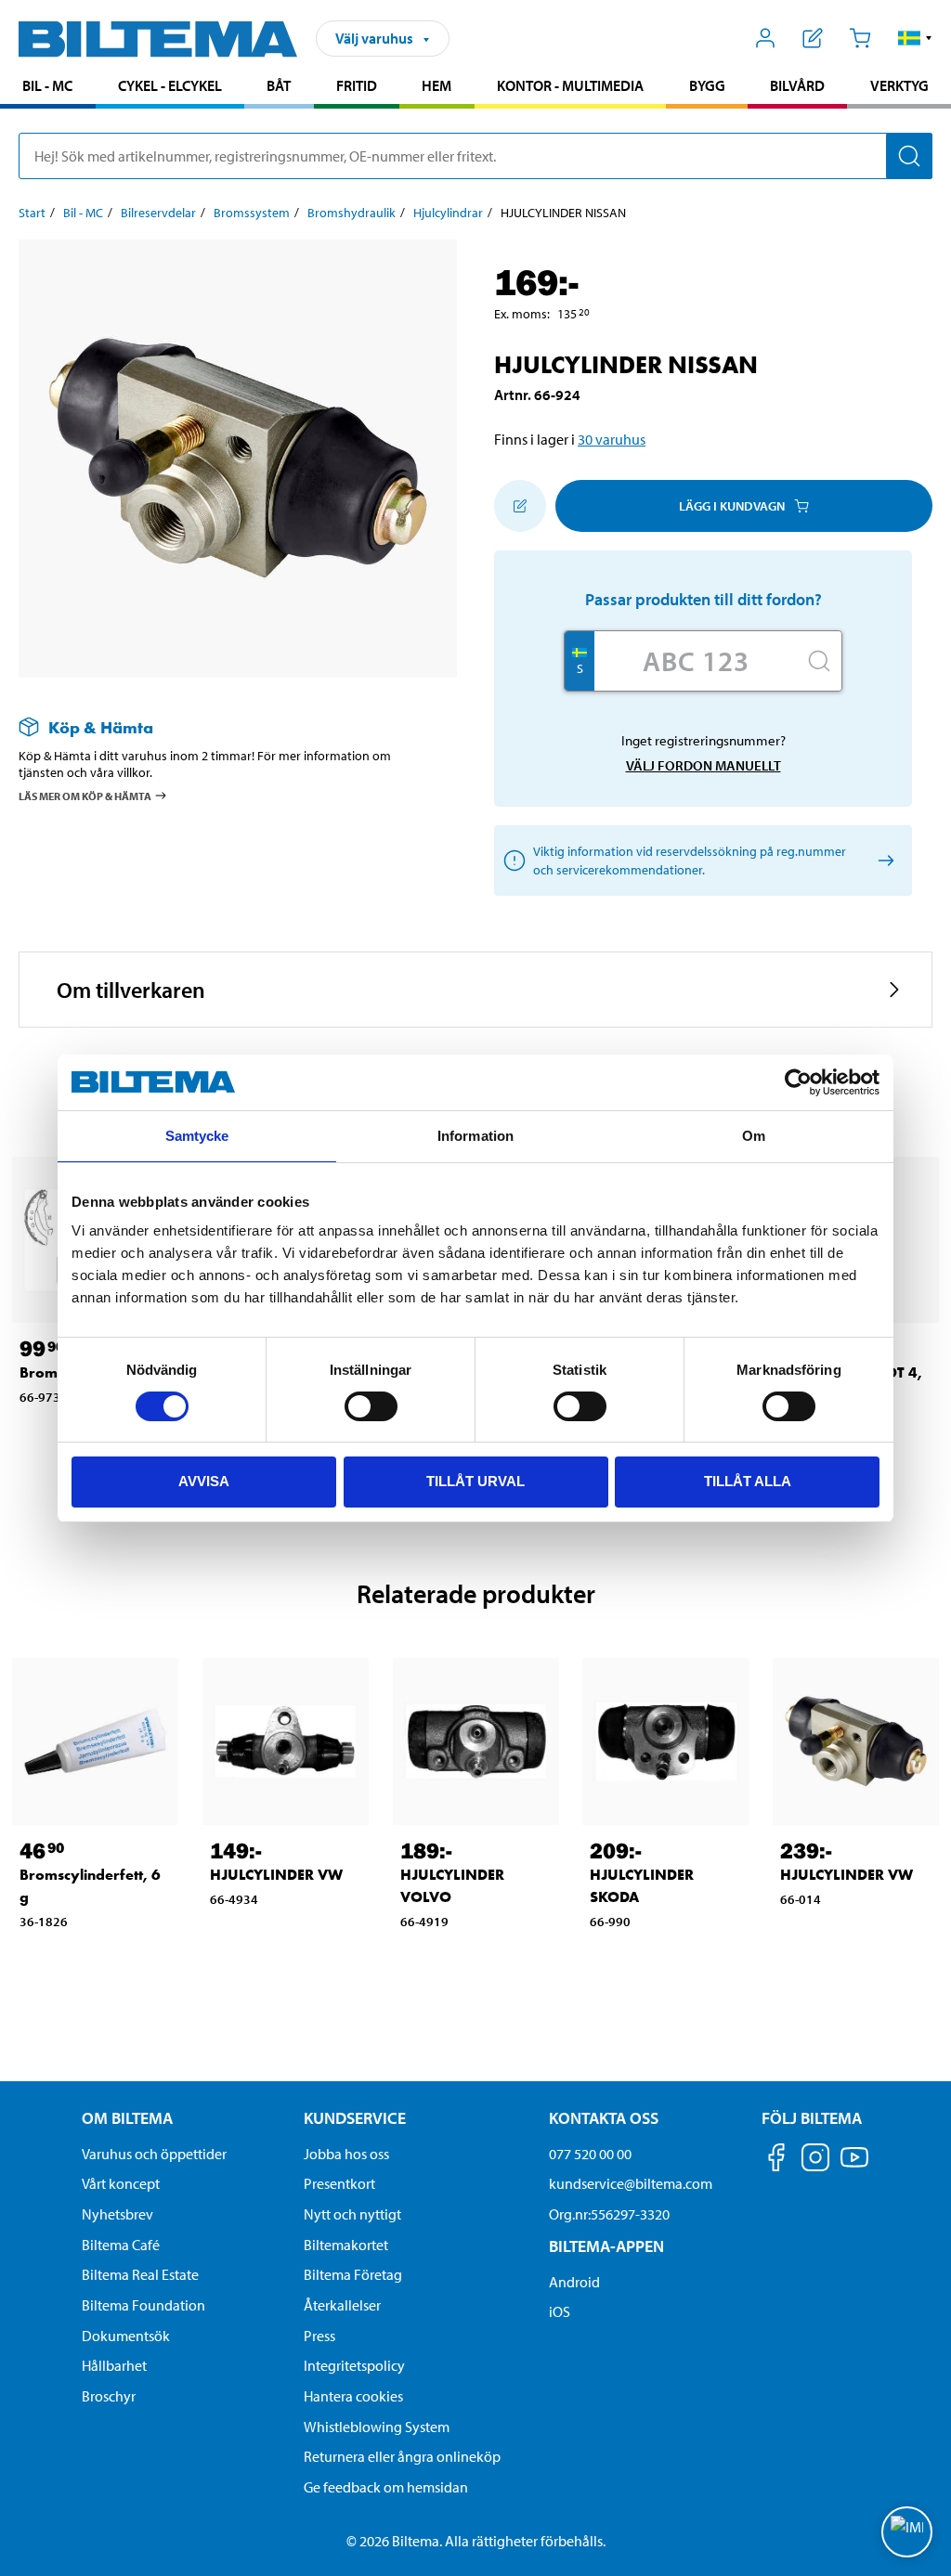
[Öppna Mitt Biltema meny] (766, 38)
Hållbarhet (114, 2365)
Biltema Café (121, 2245)
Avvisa (204, 1481)
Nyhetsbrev (117, 2214)
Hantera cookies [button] (353, 2396)
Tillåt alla (748, 1481)
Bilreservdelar (158, 213)
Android (574, 2282)
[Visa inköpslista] (813, 38)
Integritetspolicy (354, 2365)
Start (32, 213)
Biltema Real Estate (140, 2274)
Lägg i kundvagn (732, 506)
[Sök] (909, 156)
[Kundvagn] (860, 38)
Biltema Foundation (143, 2305)
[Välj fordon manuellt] (883, 861)
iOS (560, 2311)
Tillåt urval (475, 1481)
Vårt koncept (121, 2183)
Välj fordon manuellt (703, 765)
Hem (436, 85)
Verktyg (899, 85)
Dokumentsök (126, 2336)
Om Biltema (127, 2118)
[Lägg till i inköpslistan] (520, 506)
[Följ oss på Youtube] (854, 2166)
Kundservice (355, 2118)
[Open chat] (907, 2532)
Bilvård (797, 85)
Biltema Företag (353, 2274)
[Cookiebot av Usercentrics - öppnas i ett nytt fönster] (798, 1082)
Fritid (357, 85)
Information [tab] (475, 1136)
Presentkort (339, 2183)
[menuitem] (48, 88)
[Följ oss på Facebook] (776, 2161)
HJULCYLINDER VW (276, 1875)
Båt (279, 85)
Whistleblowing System (377, 2427)
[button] (915, 38)
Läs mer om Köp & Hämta (85, 796)
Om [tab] (754, 1136)
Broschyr (109, 2396)
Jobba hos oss (346, 2154)
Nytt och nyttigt (352, 2214)
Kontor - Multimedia (570, 85)
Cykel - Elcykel (170, 85)
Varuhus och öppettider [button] (154, 2154)
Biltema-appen (606, 2246)
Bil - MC (47, 85)
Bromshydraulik (352, 213)
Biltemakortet (346, 2245)
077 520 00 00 (590, 2154)
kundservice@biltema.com (631, 2183)
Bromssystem (252, 213)
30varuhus (612, 439)
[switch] (371, 1406)
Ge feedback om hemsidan (386, 2487)
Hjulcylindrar (448, 213)
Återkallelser (342, 2305)
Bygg (707, 85)
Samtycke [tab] (197, 1136)
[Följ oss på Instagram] (815, 2161)
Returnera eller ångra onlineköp (402, 2456)
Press (319, 2336)
